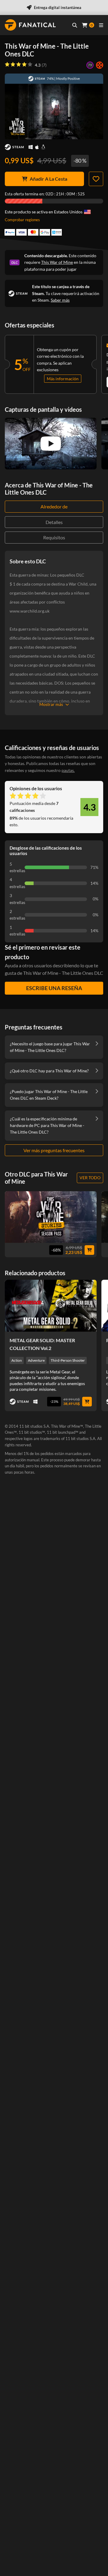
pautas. (68, 770)
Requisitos (54, 537)
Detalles (54, 522)
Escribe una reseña (54, 988)
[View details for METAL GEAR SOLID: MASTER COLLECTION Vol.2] (51, 1306)
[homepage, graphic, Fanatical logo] (30, 25)
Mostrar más (51, 704)
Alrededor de (54, 506)
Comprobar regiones (22, 220)
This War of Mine (57, 262)
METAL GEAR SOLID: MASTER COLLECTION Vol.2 (42, 1344)
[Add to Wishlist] (96, 179)
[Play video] (51, 444)
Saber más (60, 300)
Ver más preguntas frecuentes (54, 1150)
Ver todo (90, 1178)
